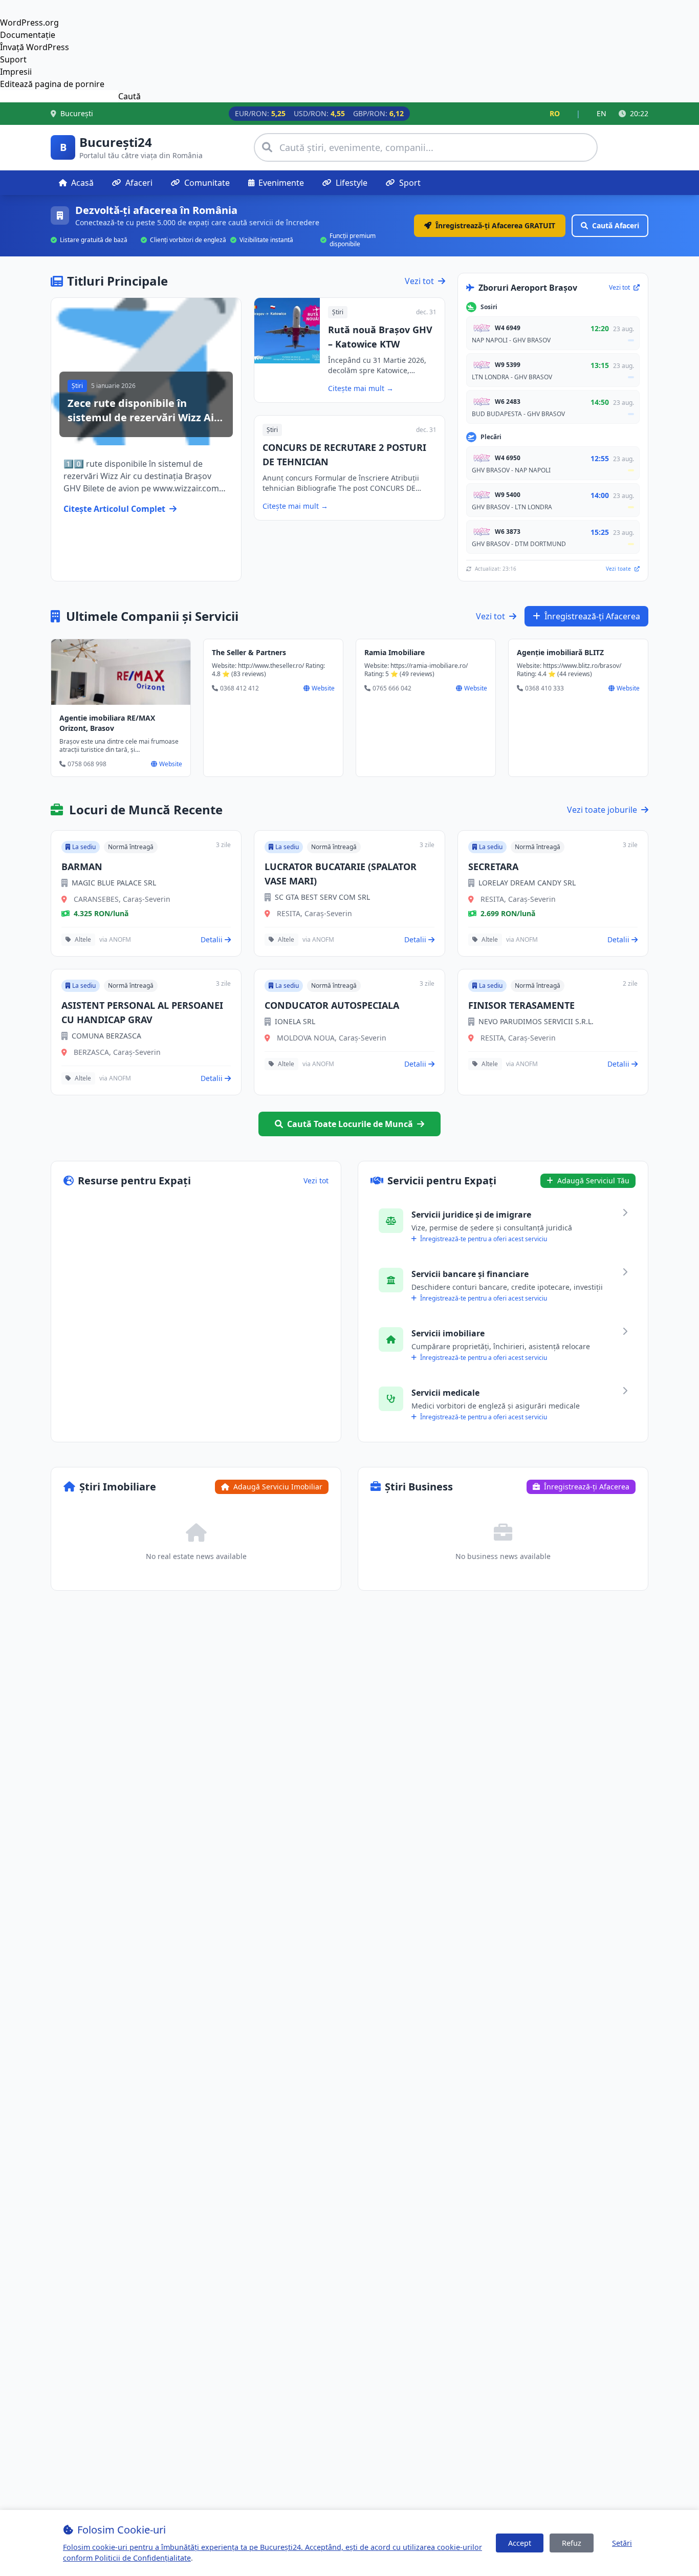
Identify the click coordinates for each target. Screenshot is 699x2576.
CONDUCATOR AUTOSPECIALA (332, 1005)
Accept (520, 2543)
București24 (116, 142)
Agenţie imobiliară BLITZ (560, 652)
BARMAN (82, 867)
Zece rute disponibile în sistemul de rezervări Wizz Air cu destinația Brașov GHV (143, 417)
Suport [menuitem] (13, 59)
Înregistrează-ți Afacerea (592, 616)
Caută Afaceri (616, 225)
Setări (622, 2543)
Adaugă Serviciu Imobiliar (277, 1487)
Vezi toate (619, 569)
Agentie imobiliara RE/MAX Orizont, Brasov (107, 723)
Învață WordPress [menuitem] (35, 47)
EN (602, 113)
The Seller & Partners (249, 652)
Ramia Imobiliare (395, 652)
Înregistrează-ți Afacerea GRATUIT (495, 225)
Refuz (572, 2543)
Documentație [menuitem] (28, 35)
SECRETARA (493, 867)
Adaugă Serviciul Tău (592, 1181)
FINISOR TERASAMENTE (521, 1005)
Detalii (212, 939)
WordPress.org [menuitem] (29, 23)
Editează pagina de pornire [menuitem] (52, 84)
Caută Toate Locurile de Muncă (350, 1124)
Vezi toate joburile (602, 810)
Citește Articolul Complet (114, 509)
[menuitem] (349, 96)
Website (171, 764)
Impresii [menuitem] (16, 72)
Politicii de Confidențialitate (143, 2558)
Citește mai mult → (361, 388)
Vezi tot (419, 281)
